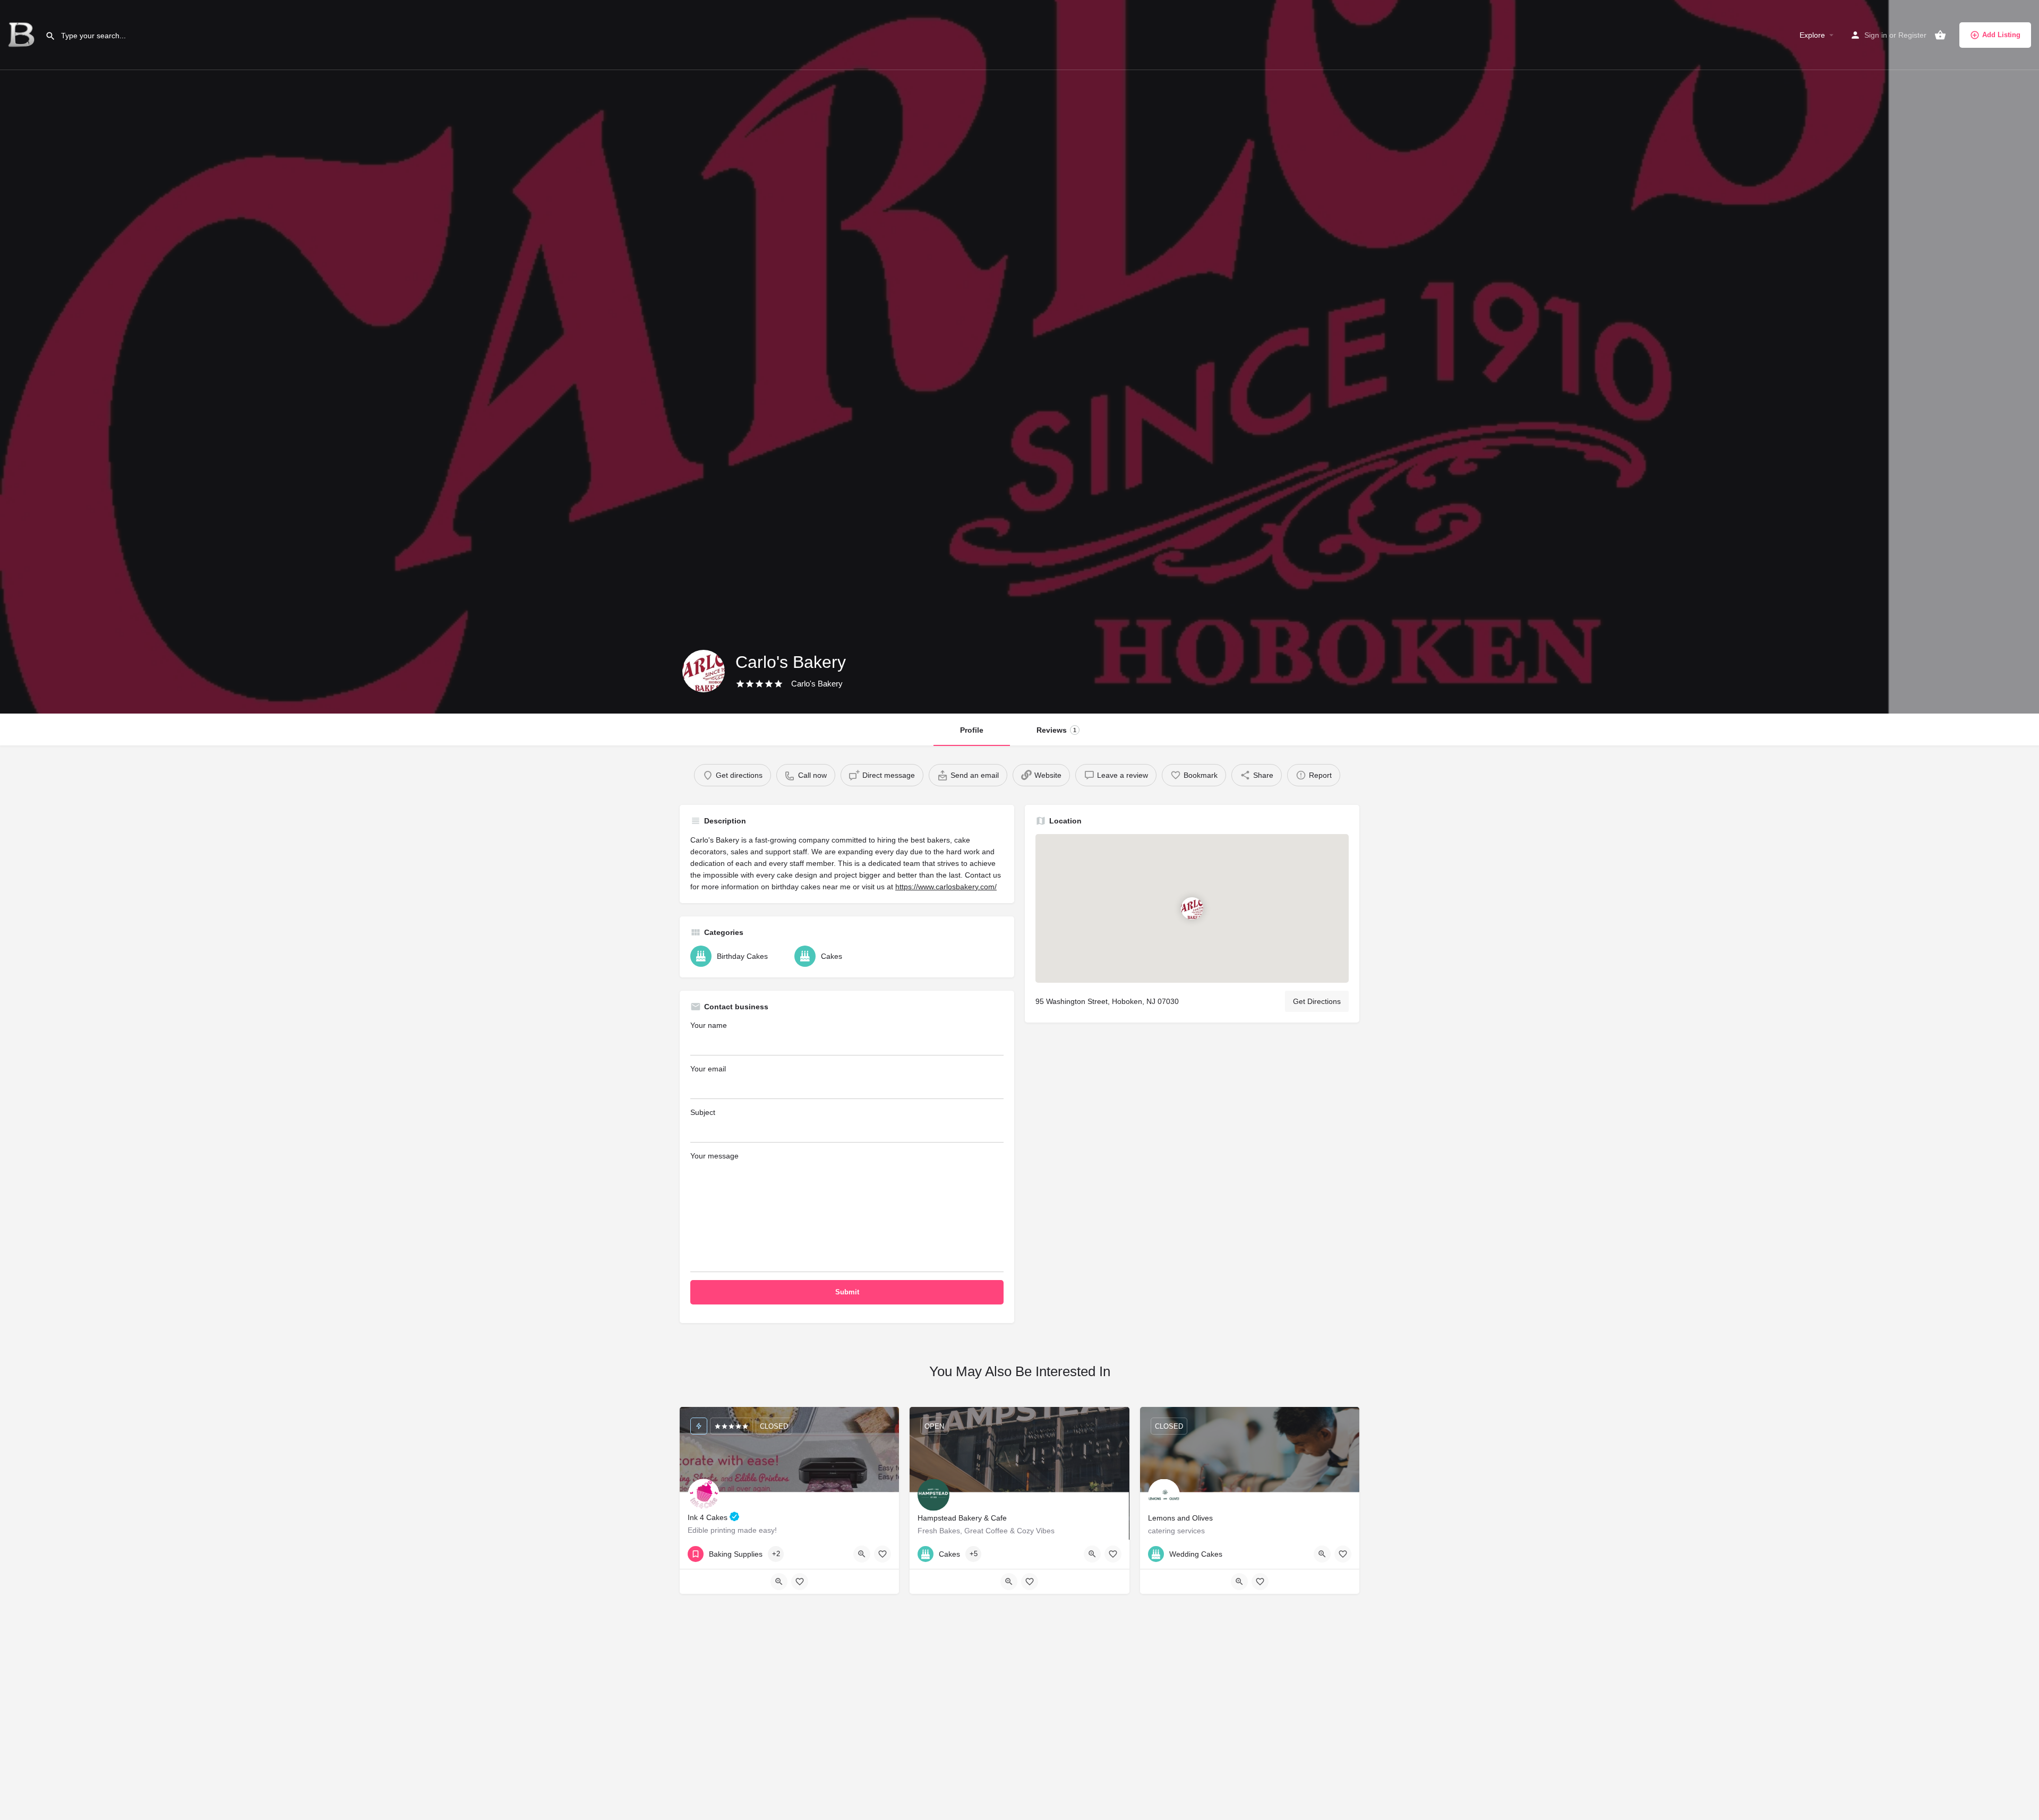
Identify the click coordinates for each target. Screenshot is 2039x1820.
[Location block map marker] (1192, 908)
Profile (972, 730)
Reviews (1056, 730)
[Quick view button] (862, 1554)
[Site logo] (23, 35)
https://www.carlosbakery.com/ (946, 887)
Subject (703, 1112)
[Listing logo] (704, 671)
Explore (1812, 35)
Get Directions (1317, 1001)
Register (1912, 35)
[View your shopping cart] (1940, 35)
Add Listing (2001, 35)
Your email (708, 1069)
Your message (714, 1156)
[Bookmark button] (883, 1554)
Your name (709, 1025)
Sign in (1876, 35)
